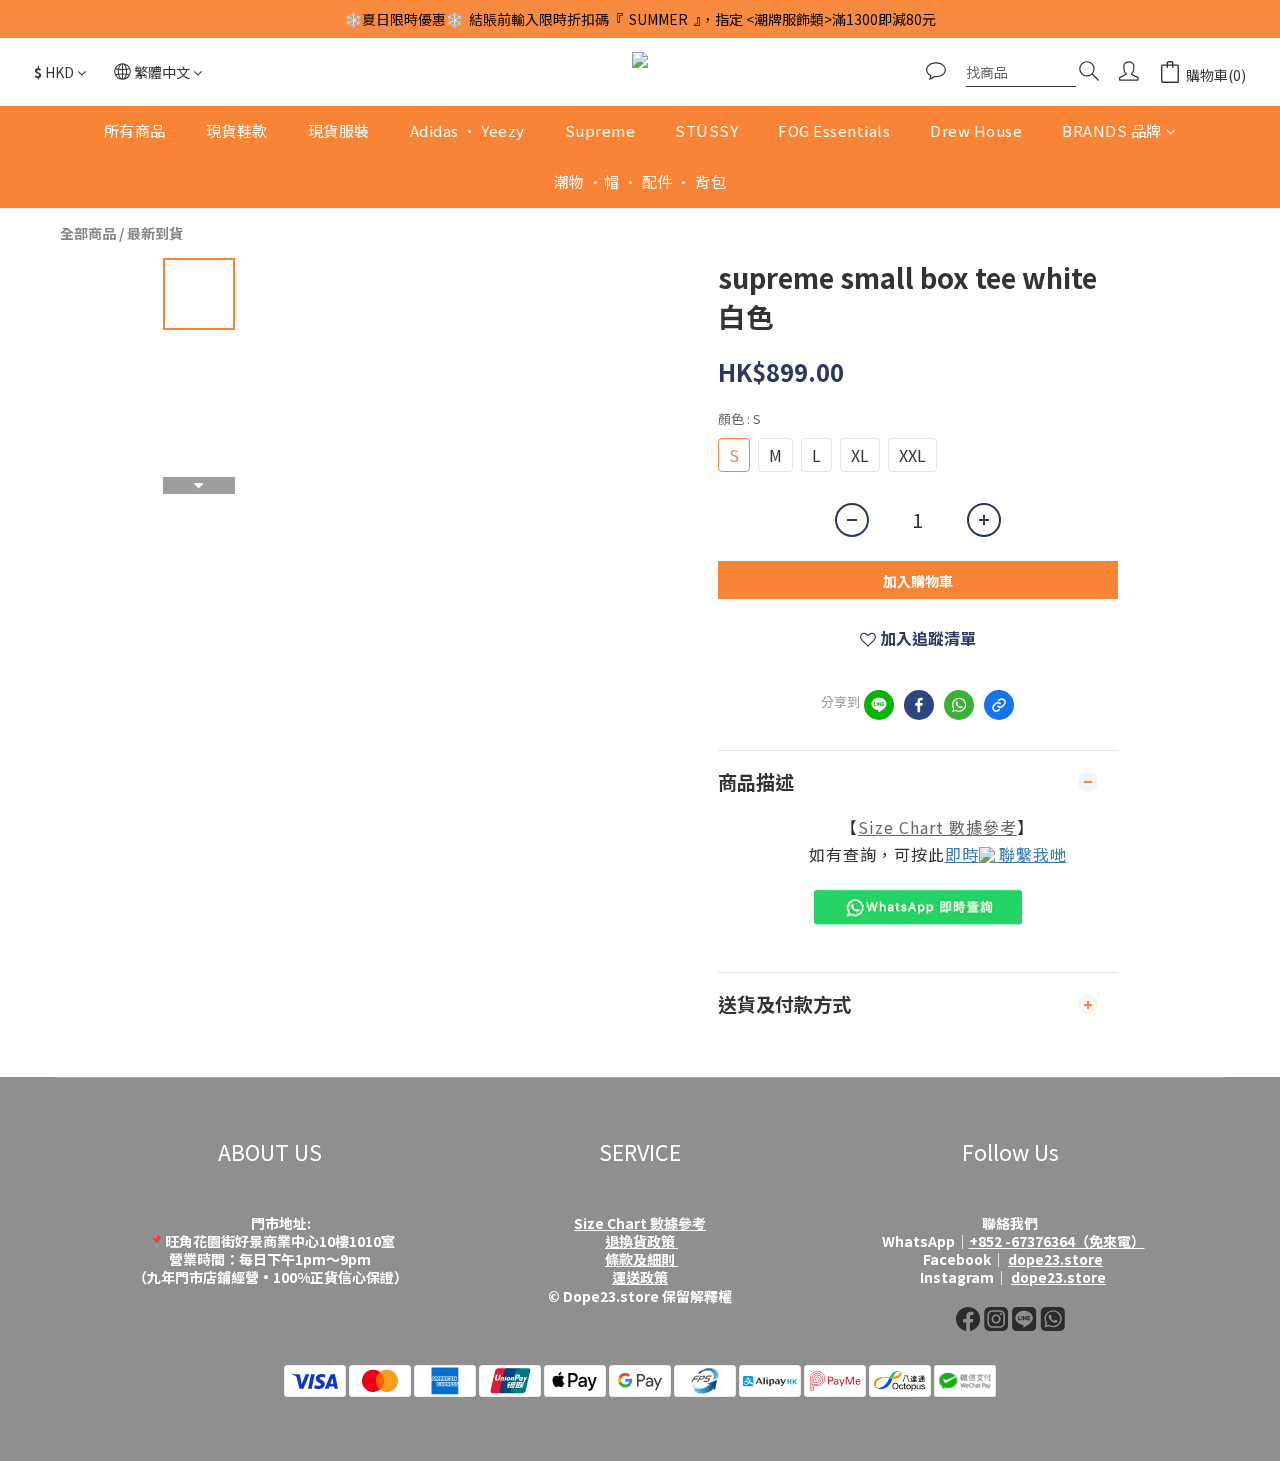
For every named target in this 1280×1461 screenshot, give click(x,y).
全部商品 (88, 233)
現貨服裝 (339, 130)
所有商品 (135, 130)
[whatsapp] (959, 705)
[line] (879, 705)
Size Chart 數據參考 (937, 827)
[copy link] (999, 705)
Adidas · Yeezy (467, 130)
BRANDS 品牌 (1112, 130)
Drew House (976, 130)
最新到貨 (155, 233)
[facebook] (919, 705)
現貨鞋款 (237, 130)
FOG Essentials (834, 130)
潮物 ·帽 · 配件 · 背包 (640, 181)
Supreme (600, 130)
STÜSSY (706, 130)
